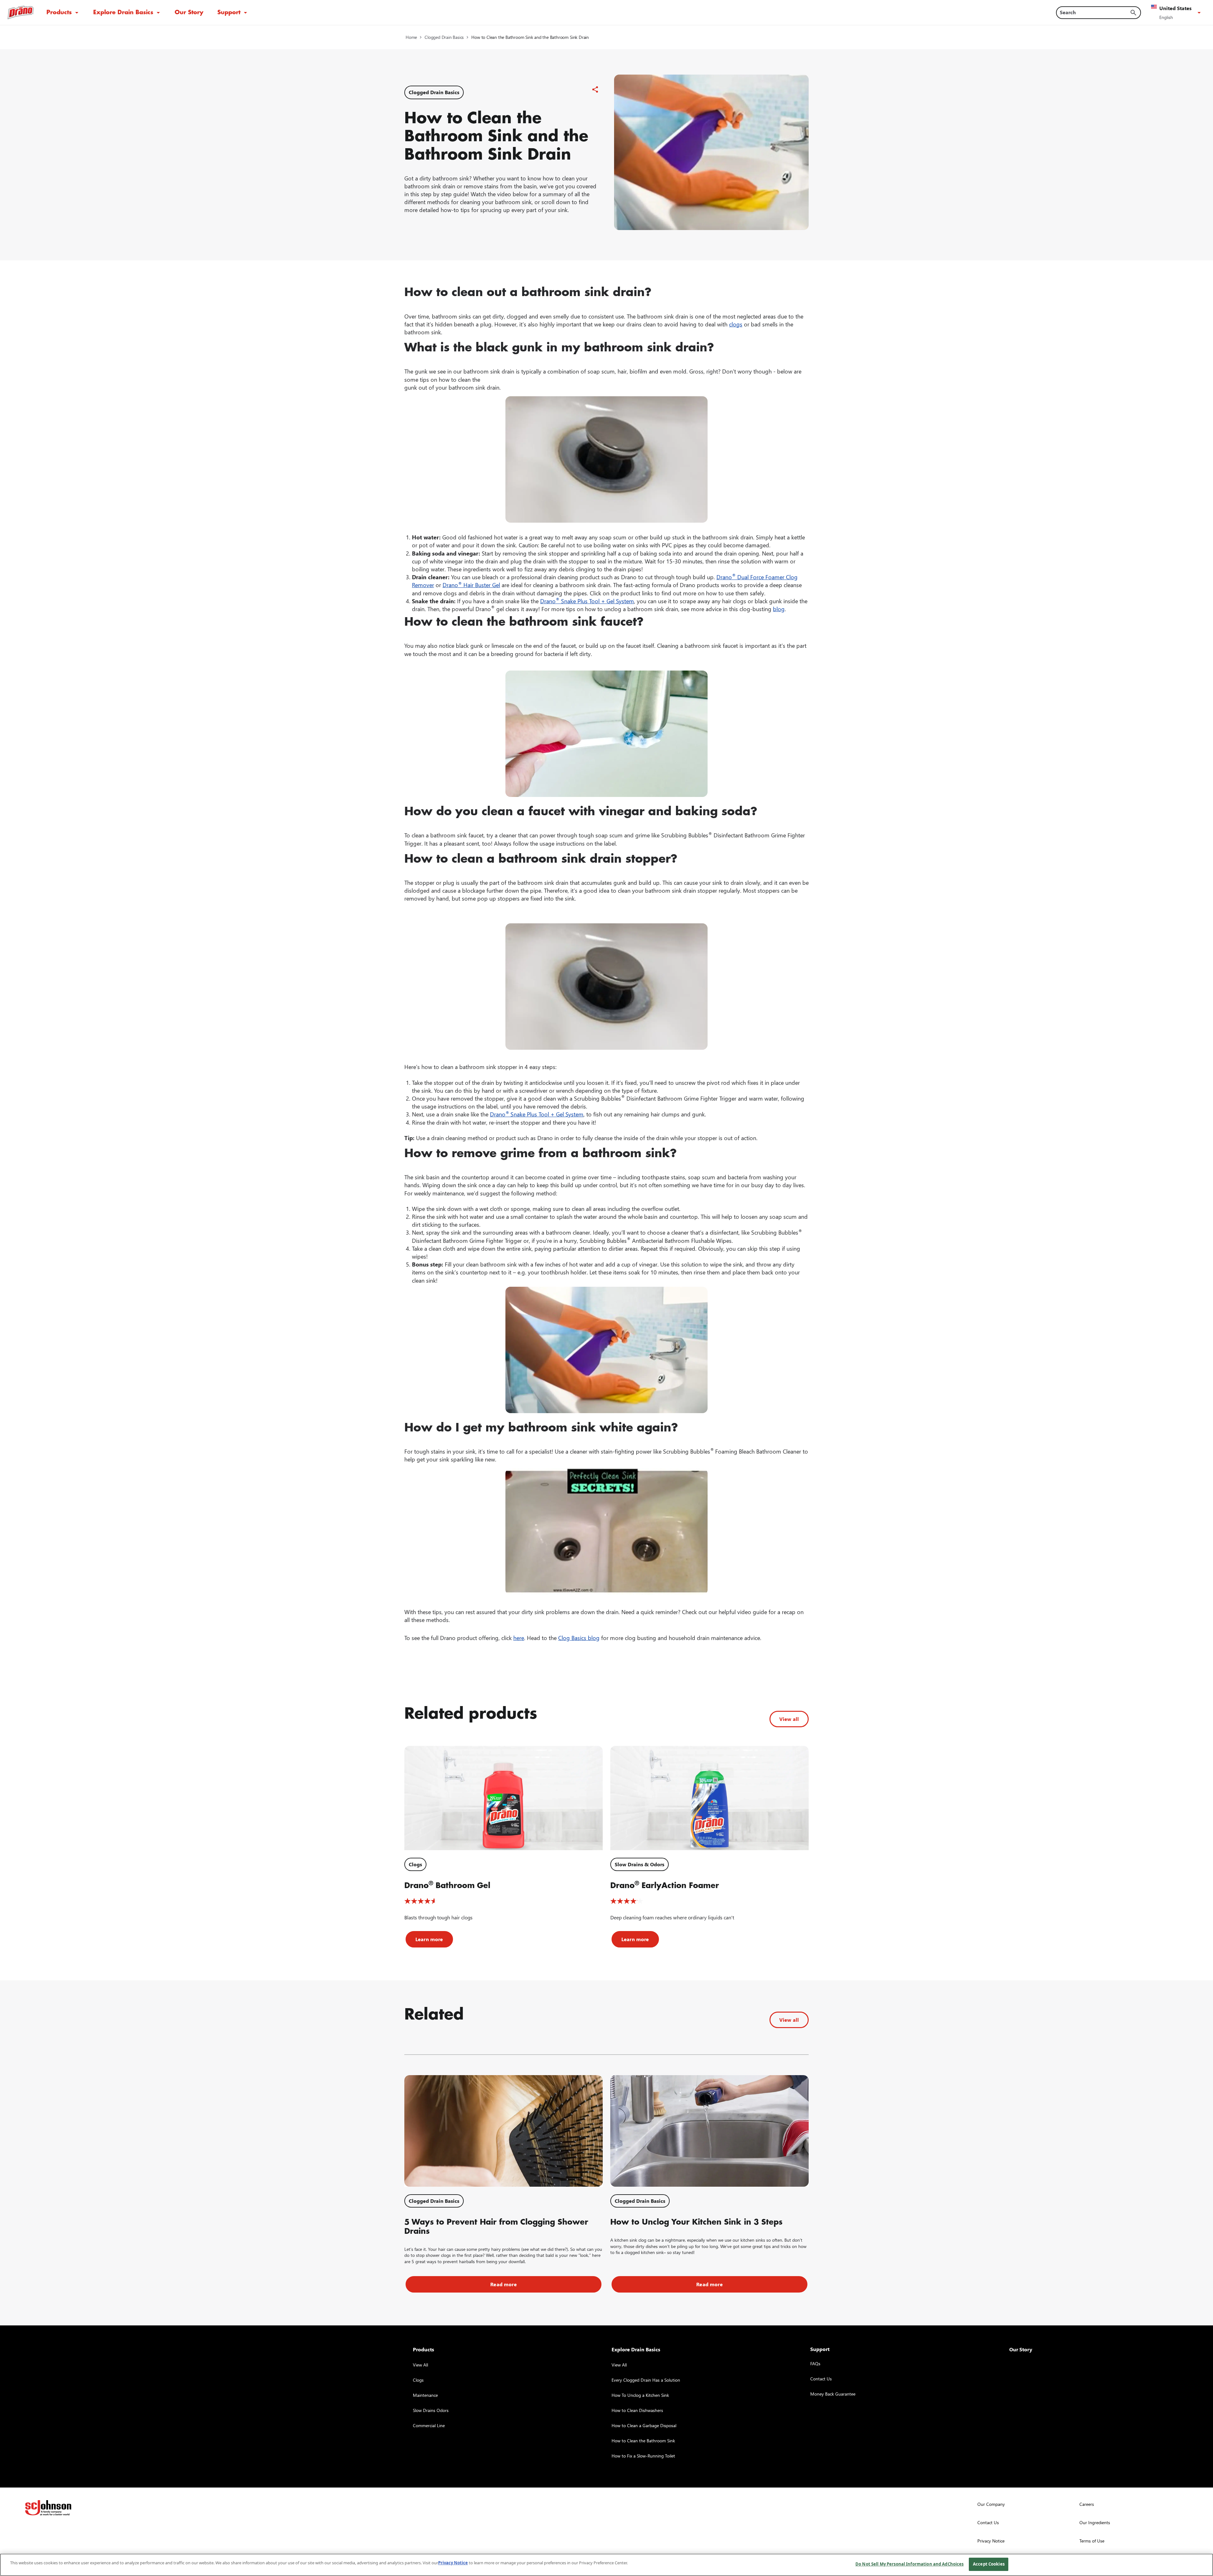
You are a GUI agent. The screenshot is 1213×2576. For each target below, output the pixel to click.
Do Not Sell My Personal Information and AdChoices (909, 2564)
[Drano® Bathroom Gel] (504, 1798)
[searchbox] (1095, 12)
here (519, 1638)
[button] (1177, 13)
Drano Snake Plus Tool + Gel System (587, 601)
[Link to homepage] (21, 12)
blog (779, 609)
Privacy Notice (453, 2563)
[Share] (595, 89)
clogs (736, 324)
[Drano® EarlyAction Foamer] (709, 1798)
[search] (1133, 13)
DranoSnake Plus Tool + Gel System (537, 1114)
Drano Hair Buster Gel (471, 585)
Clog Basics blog (579, 1638)
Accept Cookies (989, 2564)
